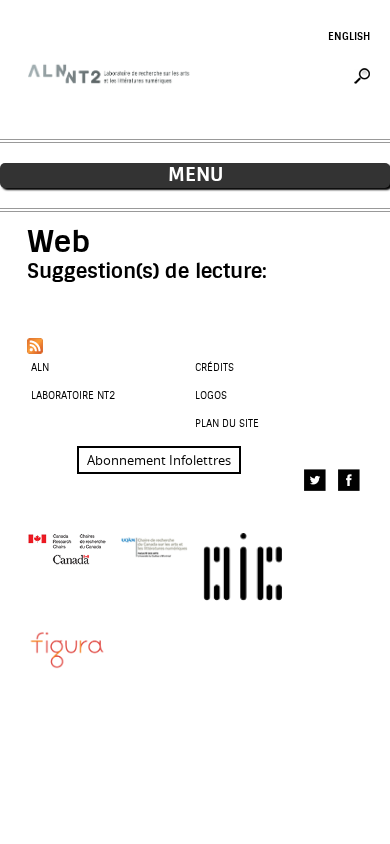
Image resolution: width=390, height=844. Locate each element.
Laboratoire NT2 (73, 395)
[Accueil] (111, 96)
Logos (211, 395)
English (349, 36)
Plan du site (227, 423)
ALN (40, 367)
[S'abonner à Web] (35, 345)
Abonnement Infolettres (159, 460)
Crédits (214, 367)
